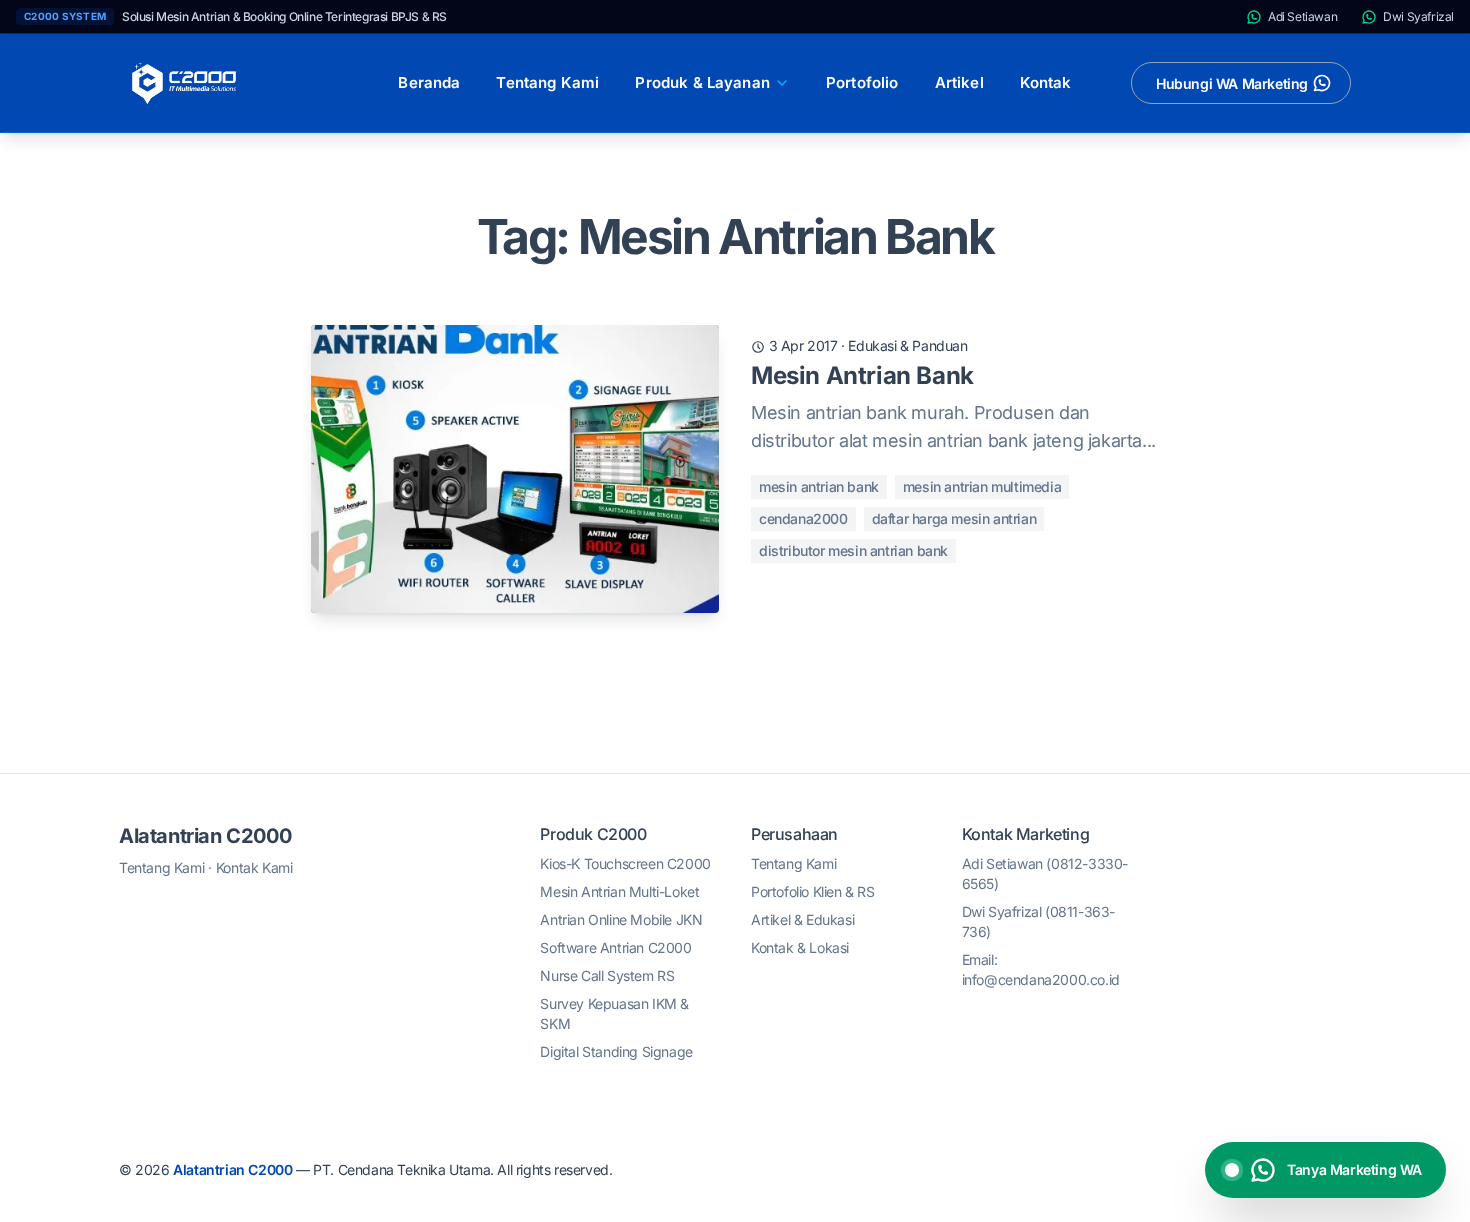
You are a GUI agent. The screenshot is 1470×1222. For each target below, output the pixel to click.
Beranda (429, 82)
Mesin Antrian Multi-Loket (619, 891)
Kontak (1046, 82)
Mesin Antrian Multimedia (982, 486)
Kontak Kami (254, 867)
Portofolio (862, 82)
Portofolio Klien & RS (813, 891)
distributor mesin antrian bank (853, 550)
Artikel (959, 82)
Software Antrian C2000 (615, 947)
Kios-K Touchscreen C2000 (625, 863)
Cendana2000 (803, 518)
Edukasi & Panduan (907, 345)
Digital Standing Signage (616, 1051)
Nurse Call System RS (607, 975)
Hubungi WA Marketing (1232, 83)
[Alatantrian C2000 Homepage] (184, 83)
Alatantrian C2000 (205, 836)
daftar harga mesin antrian (954, 518)
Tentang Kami (547, 82)
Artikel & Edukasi (802, 919)
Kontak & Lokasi (800, 947)
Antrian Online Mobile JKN (621, 919)
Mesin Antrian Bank (862, 375)
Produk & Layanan (702, 82)
